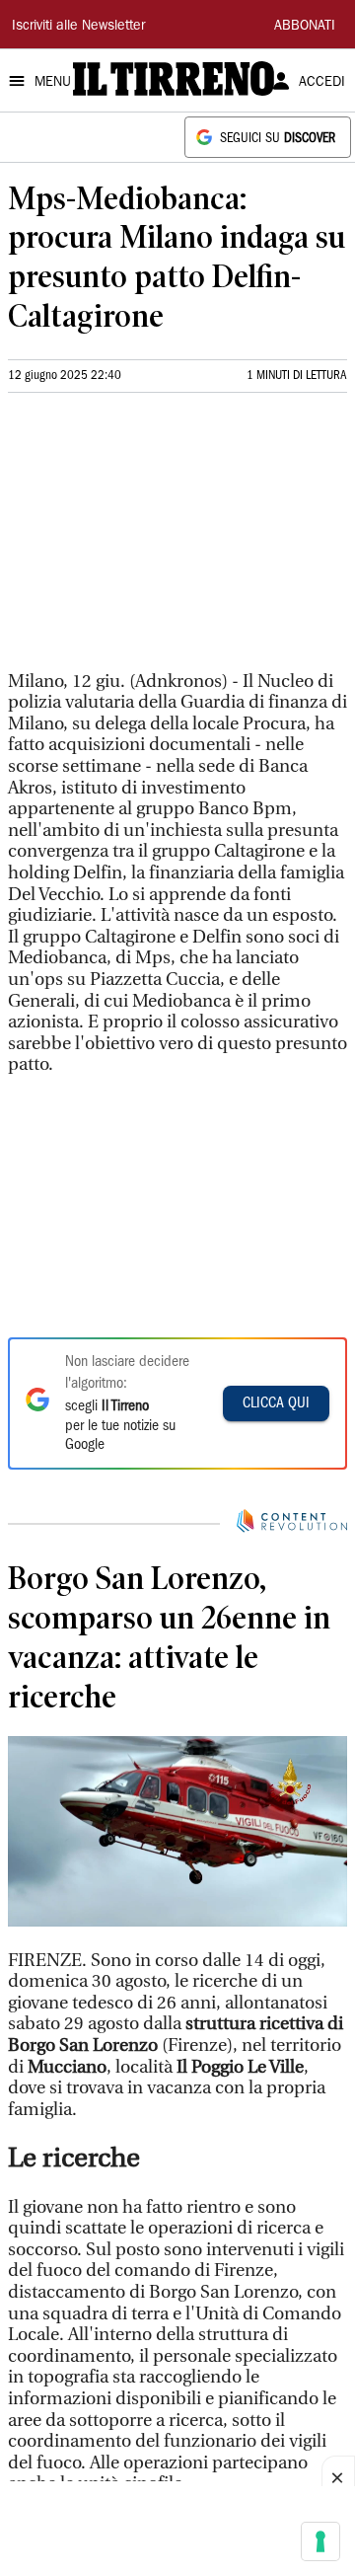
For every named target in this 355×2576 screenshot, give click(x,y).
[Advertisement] (156, 540)
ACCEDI (322, 83)
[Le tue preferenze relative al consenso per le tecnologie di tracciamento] (320, 2541)
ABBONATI (305, 27)
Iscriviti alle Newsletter (78, 27)
